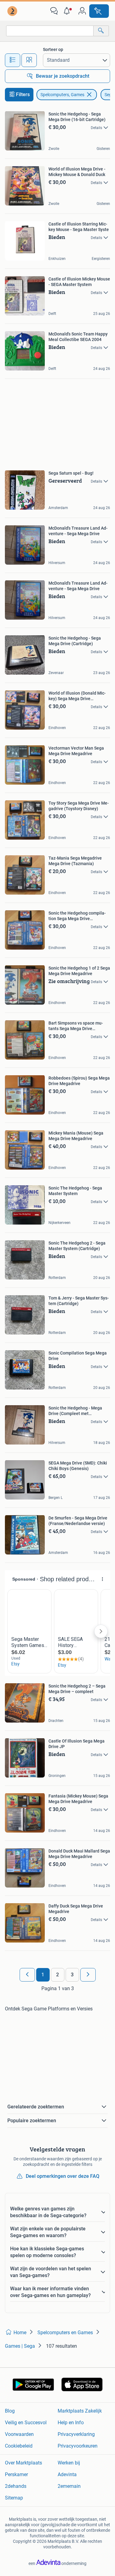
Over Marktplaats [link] (23, 2463)
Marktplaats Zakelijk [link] (80, 2411)
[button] (68, 11)
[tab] (13, 60)
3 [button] (72, 1975)
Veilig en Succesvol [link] (26, 2423)
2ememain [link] (69, 2486)
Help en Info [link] (71, 2423)
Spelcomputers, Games (62, 95)
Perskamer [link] (16, 2474)
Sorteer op (53, 49)
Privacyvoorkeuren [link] (78, 2446)
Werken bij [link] (69, 2463)
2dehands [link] (16, 2486)
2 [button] (57, 1975)
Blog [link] (10, 2411)
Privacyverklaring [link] (76, 2434)
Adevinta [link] (67, 2474)
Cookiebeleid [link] (19, 2446)
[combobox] (50, 31)
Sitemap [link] (14, 2498)
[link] (13, 11)
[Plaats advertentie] (99, 11)
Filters (23, 94)
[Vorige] (27, 1975)
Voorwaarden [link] (19, 2434)
